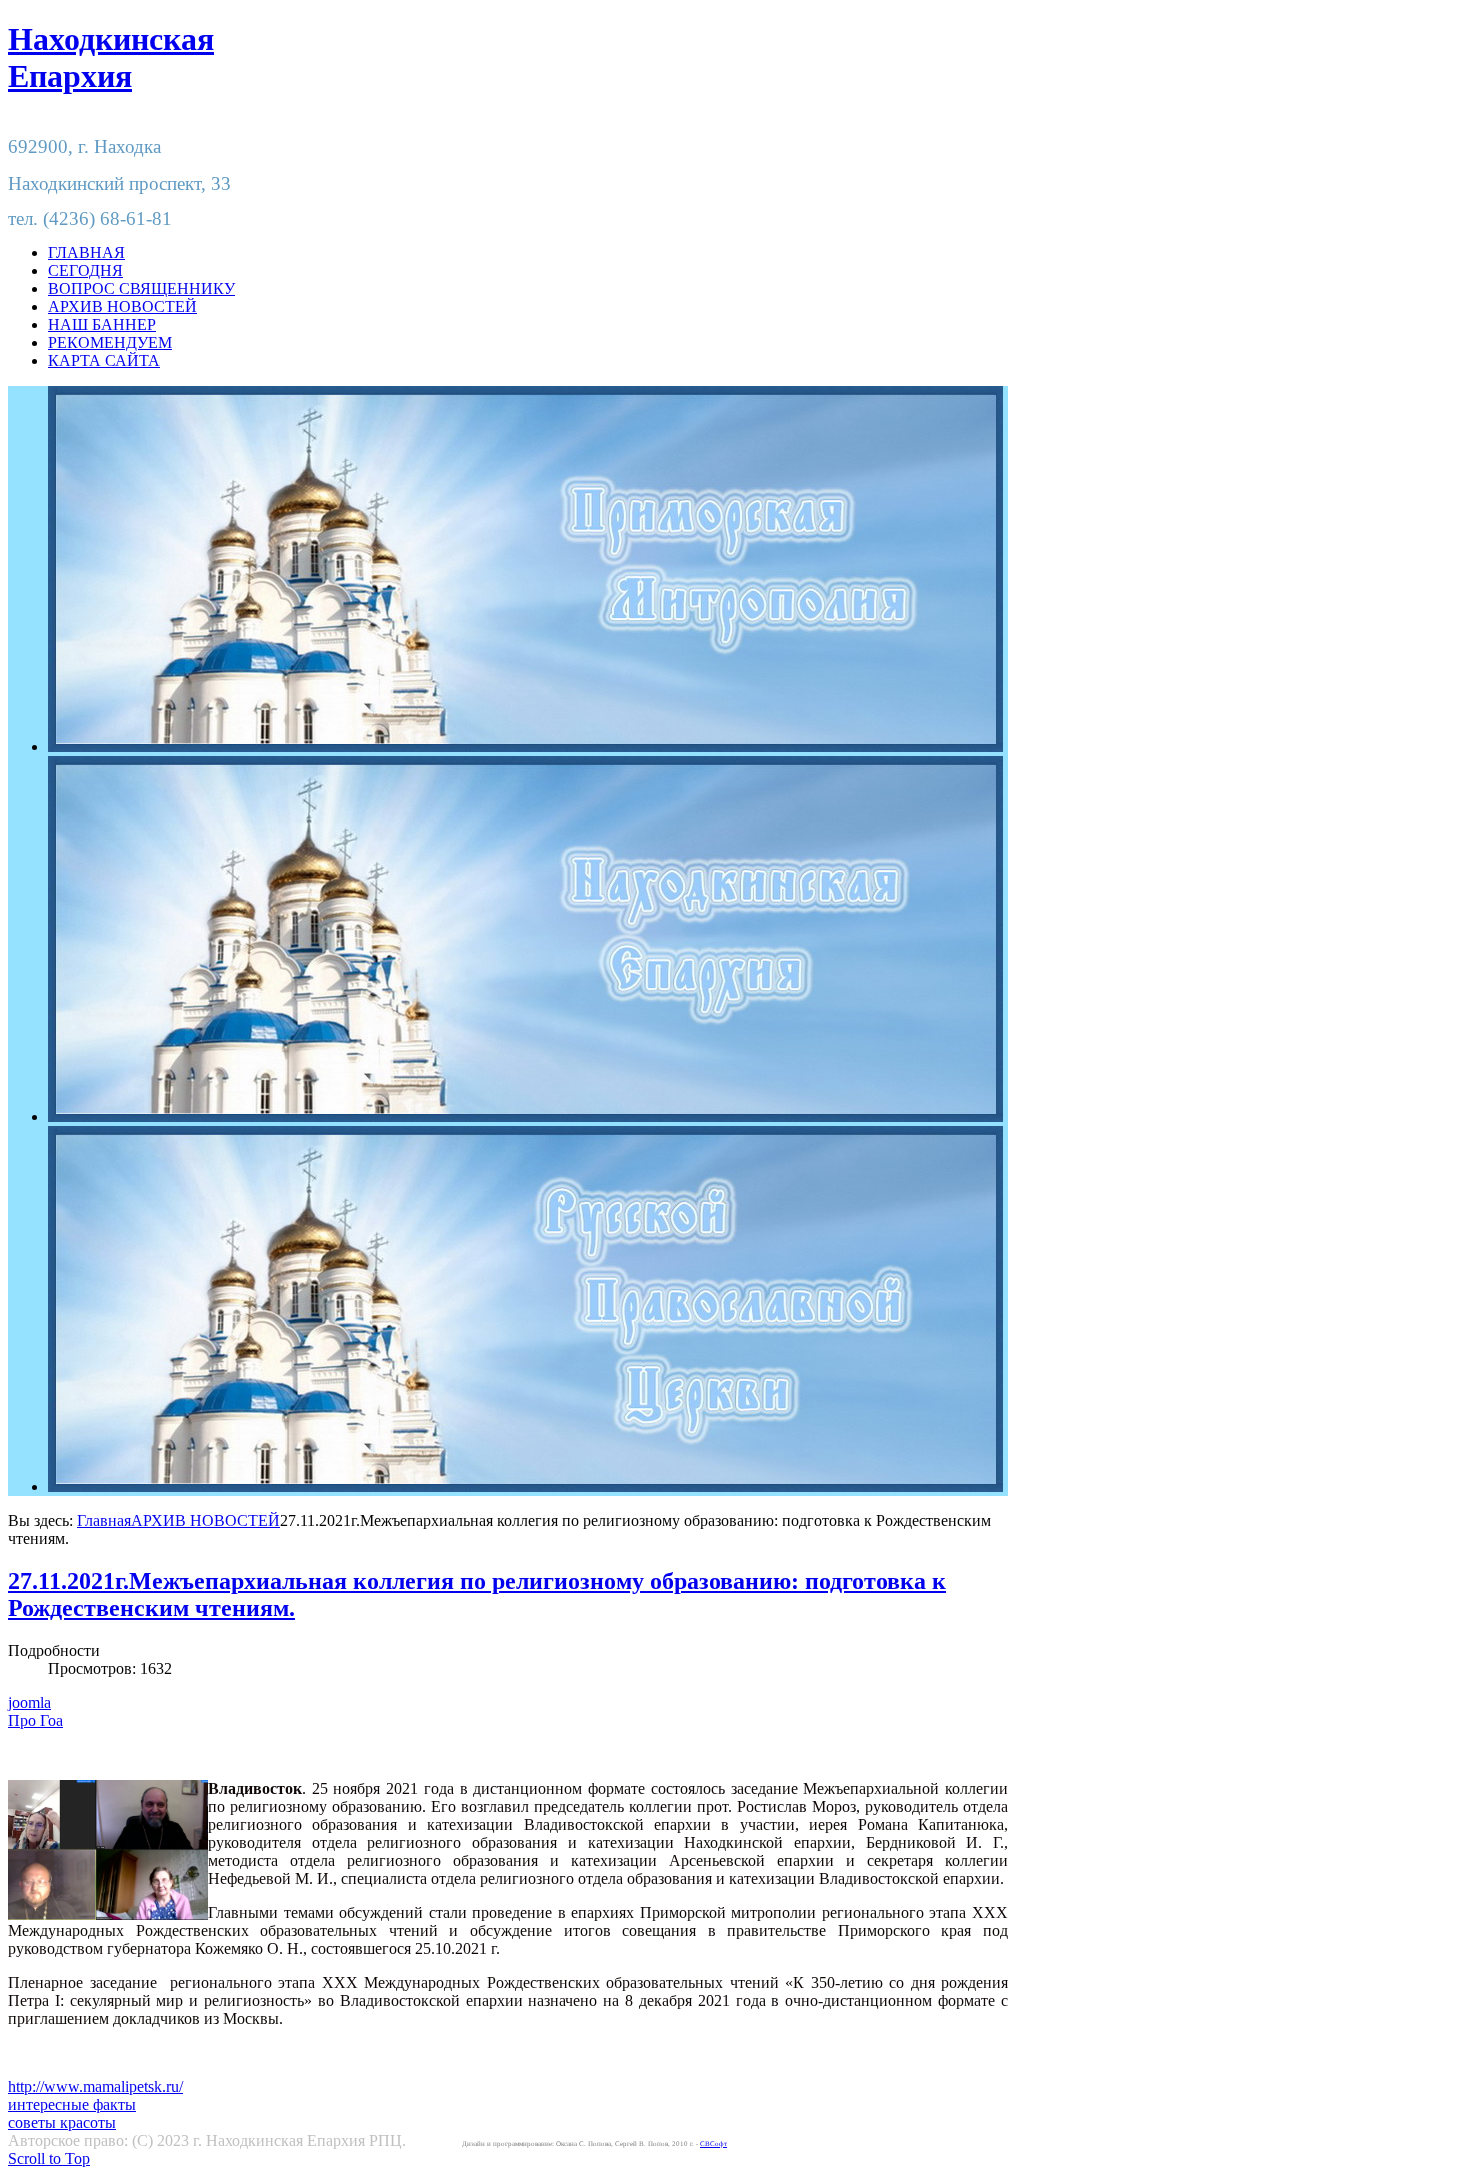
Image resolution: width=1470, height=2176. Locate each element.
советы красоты (62, 2122)
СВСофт (713, 2144)
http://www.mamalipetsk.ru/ (95, 2086)
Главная (104, 1520)
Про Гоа (35, 1720)
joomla (29, 1702)
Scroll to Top (49, 2158)
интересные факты (72, 2104)
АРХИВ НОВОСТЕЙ (205, 1520)
